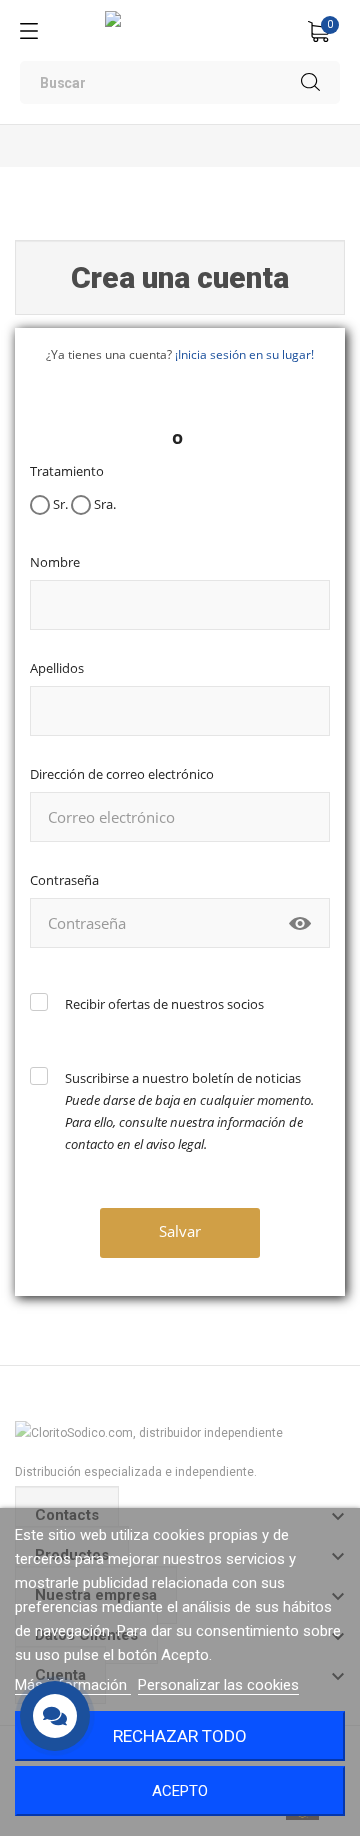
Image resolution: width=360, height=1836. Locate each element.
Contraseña (64, 880)
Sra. (103, 504)
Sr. (59, 504)
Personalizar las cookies (218, 1685)
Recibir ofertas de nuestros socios (164, 1004)
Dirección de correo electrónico (122, 774)
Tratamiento (67, 471)
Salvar (180, 1231)
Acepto (180, 1791)
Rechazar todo (180, 1736)
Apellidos (57, 668)
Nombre (55, 562)
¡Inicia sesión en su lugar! (244, 354)
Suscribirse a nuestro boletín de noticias (189, 1111)
